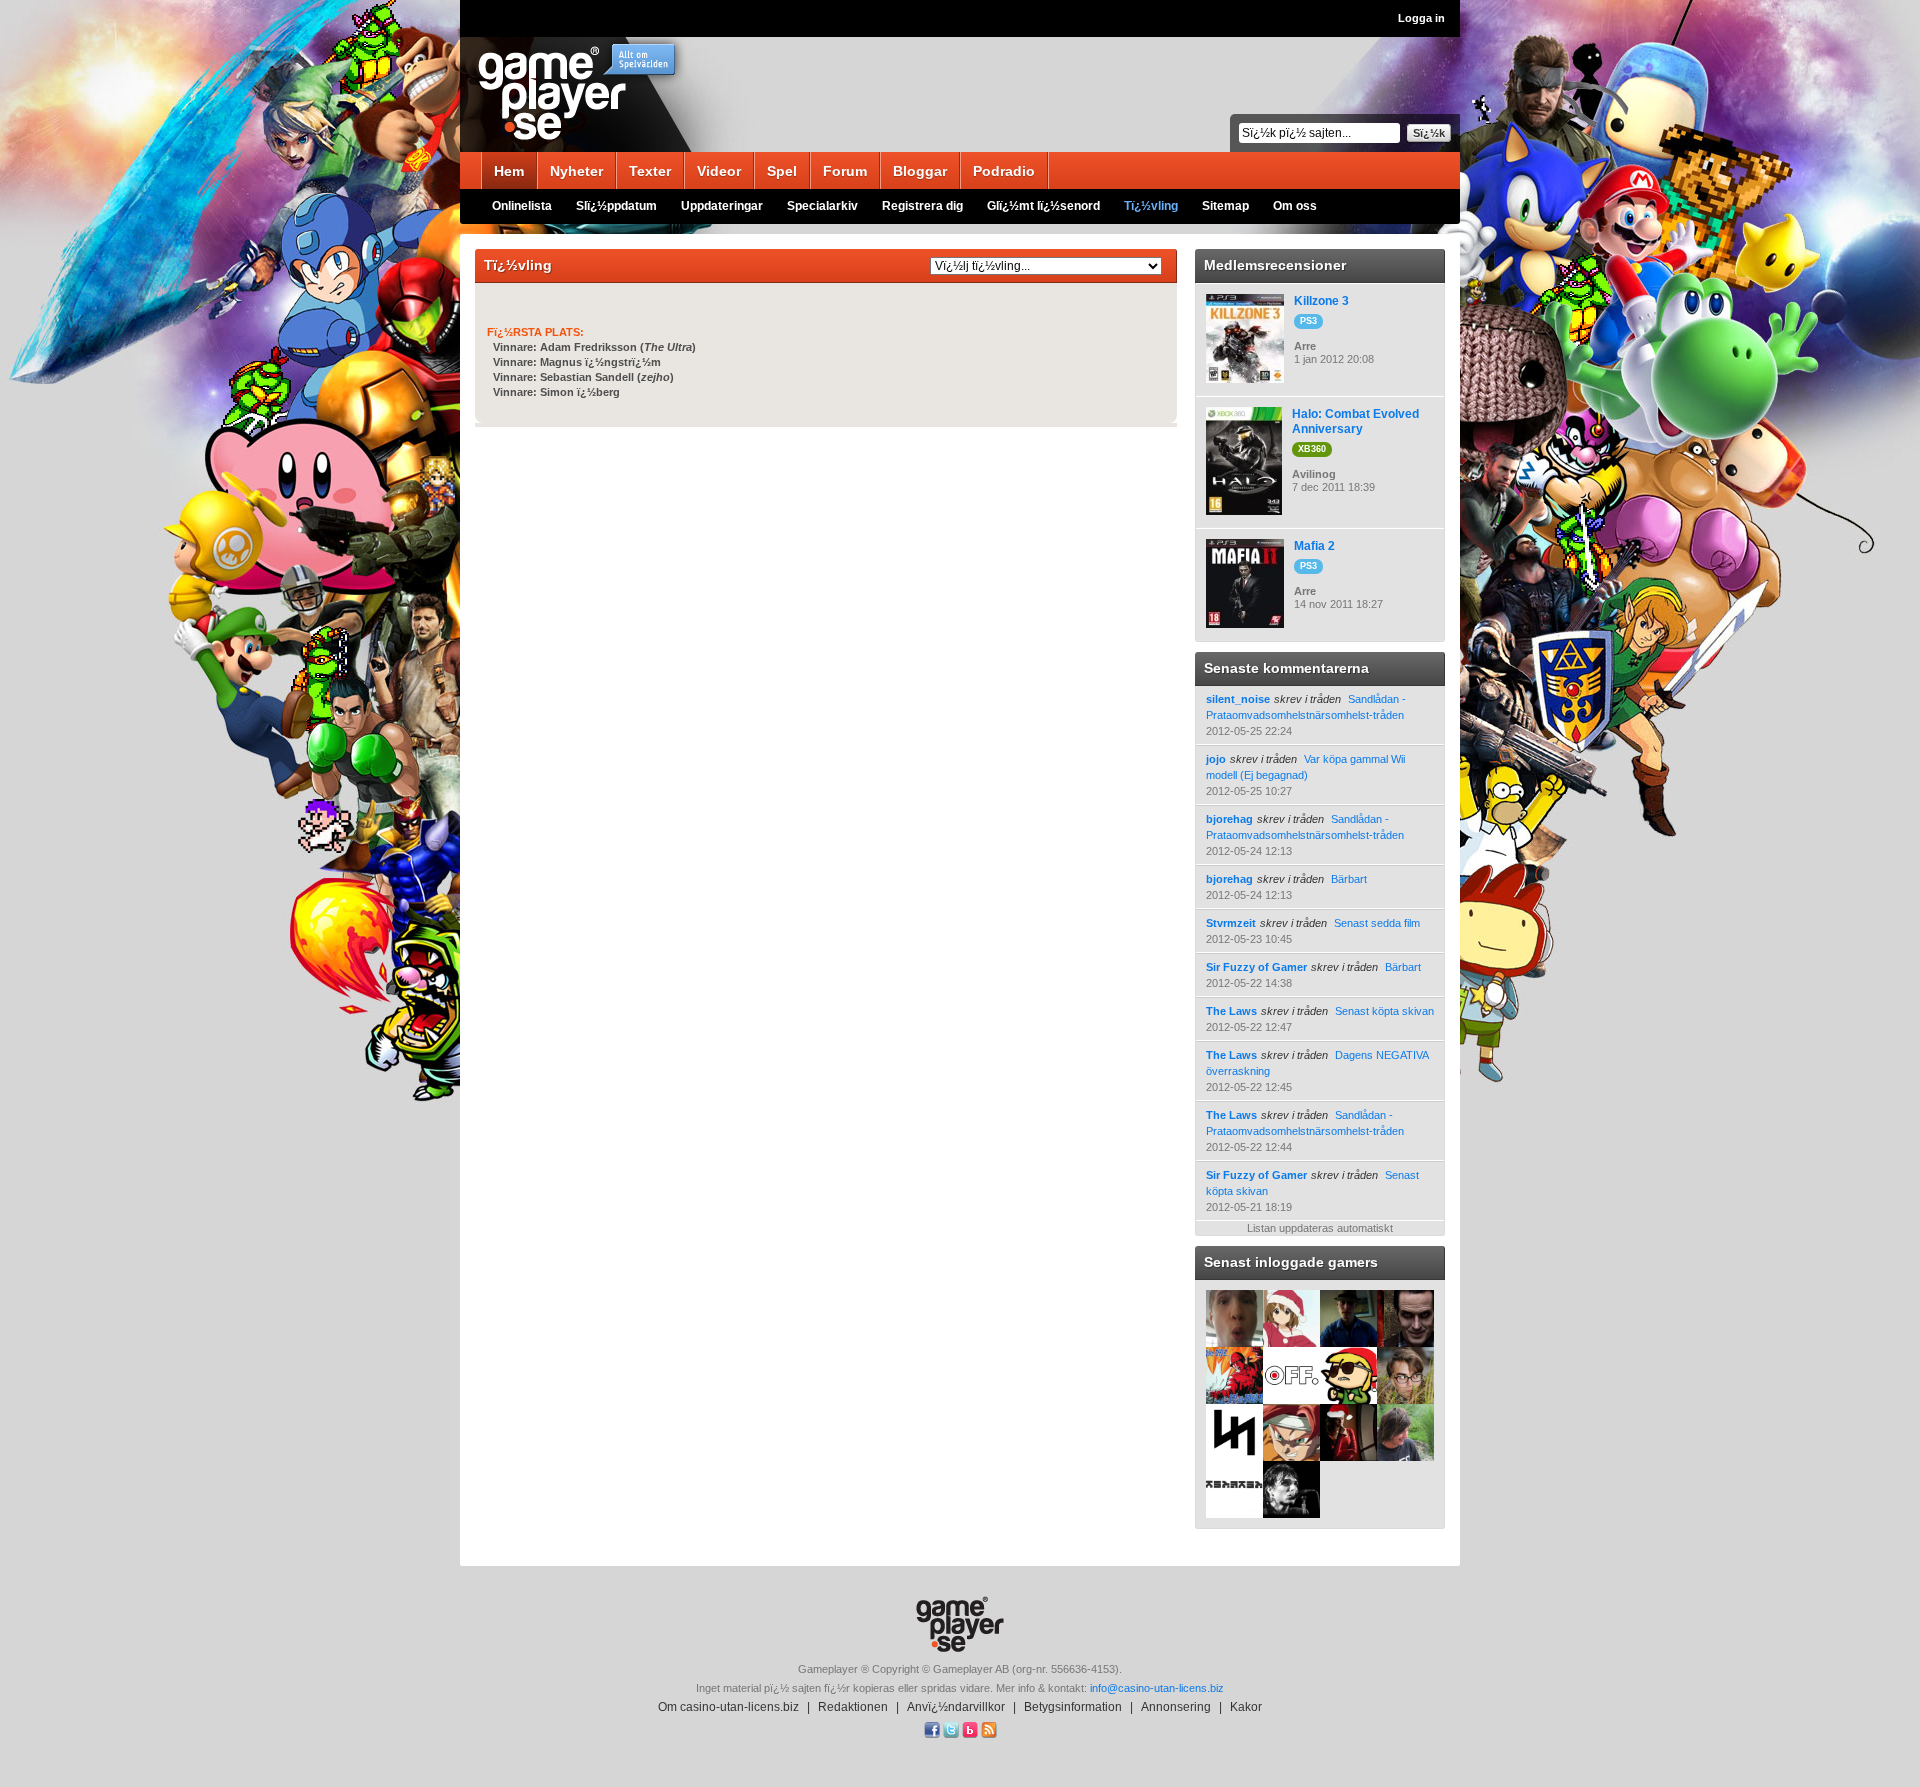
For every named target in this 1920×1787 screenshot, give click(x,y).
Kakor (1246, 1707)
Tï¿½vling (1151, 206)
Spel (782, 171)
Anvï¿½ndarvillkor (956, 1707)
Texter (650, 171)
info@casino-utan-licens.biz (1157, 1688)
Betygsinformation (1073, 1707)
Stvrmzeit (1231, 923)
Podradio (1004, 171)
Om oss (1295, 206)
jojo (1216, 759)
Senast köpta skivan (1384, 1011)
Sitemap (1225, 206)
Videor (719, 171)
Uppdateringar (722, 206)
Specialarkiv (822, 206)
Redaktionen (853, 1707)
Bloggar (920, 171)
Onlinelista (522, 206)
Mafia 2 (1314, 546)
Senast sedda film (1377, 923)
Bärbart (1349, 879)
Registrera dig (922, 206)
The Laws (1231, 1011)
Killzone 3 (1321, 301)
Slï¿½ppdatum (616, 206)
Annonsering (1176, 1707)
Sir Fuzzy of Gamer (1256, 967)
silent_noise (1238, 699)
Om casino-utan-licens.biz (728, 1707)
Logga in (1421, 18)
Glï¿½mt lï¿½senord (1043, 206)
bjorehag (1229, 819)
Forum (845, 171)
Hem (509, 171)
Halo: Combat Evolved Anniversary (1355, 421)
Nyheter (576, 171)
